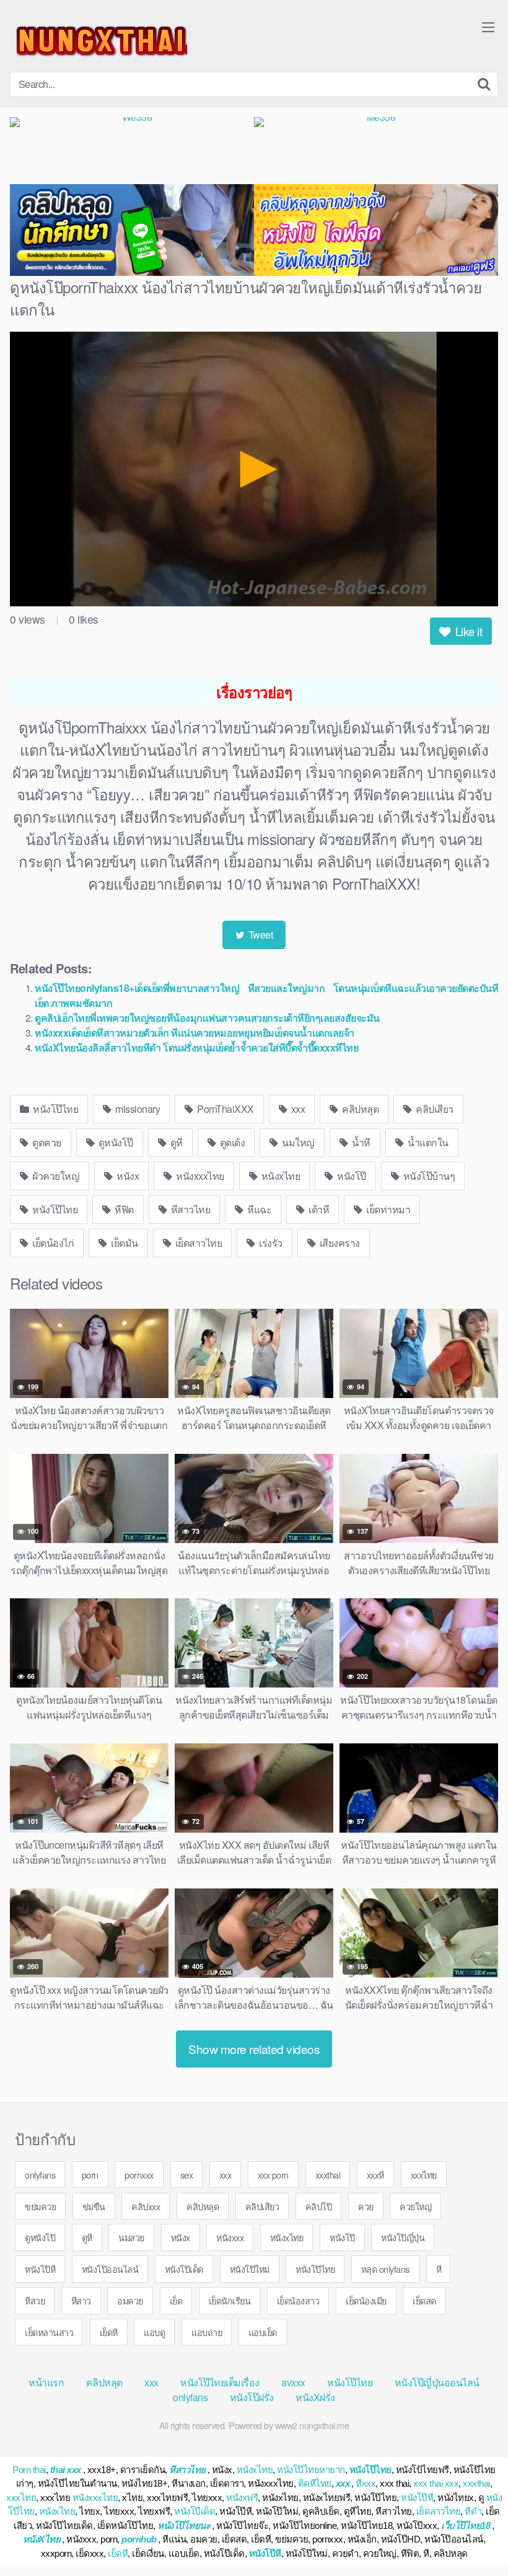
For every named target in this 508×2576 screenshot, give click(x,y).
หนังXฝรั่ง (315, 2397)
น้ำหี (360, 1142)
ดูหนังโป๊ (115, 1142)
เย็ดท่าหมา (388, 1209)
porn (90, 2175)
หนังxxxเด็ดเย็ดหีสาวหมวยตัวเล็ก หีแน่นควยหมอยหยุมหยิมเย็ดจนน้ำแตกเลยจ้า (195, 1033)
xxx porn (273, 2175)
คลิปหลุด (360, 1109)
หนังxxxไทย (199, 1176)
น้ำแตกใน (427, 1142)
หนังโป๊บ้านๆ (428, 1176)
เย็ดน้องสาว (298, 2300)
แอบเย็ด (263, 2332)
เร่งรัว (270, 1243)
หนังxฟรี (242, 2498)
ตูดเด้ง (231, 1142)
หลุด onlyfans (385, 2269)
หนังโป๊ (351, 1176)
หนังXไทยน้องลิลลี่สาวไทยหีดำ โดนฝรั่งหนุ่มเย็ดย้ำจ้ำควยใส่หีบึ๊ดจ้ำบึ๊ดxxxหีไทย (196, 1047)
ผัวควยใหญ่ (55, 1176)
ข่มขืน (94, 2206)
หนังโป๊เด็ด (184, 2269)
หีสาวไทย (189, 1209)
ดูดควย (46, 1142)
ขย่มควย (40, 2206)
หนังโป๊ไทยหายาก (311, 2470)
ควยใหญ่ (415, 2206)
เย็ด (176, 2300)
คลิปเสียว (434, 1109)
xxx (297, 1109)
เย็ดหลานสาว (49, 2332)
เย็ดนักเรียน (230, 2300)
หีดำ (473, 2511)
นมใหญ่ (297, 1142)
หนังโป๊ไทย (55, 1109)
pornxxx (139, 2175)
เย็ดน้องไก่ (52, 1243)
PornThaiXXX (225, 1109)
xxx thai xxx (436, 2483)
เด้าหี (318, 1209)
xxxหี (375, 2175)
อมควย (130, 2300)
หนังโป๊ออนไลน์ (110, 2269)
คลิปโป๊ (319, 2206)
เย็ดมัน (124, 1243)
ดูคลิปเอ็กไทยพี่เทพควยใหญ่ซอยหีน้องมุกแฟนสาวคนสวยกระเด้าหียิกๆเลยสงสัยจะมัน (207, 1018)
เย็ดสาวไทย (197, 1243)
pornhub (139, 2539)
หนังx (127, 1176)
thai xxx (66, 2470)
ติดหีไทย (315, 2483)
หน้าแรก (46, 2382)
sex (187, 2175)
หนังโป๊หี (40, 2269)
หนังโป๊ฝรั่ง (252, 2397)
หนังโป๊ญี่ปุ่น (403, 2237)
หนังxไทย (279, 1176)
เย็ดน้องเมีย (366, 2300)
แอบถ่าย (207, 2332)
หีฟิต (123, 1209)
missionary (137, 1109)
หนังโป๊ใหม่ (250, 2269)
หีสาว (81, 2300)
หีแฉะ (259, 1209)
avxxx (293, 2382)
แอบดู (154, 2332)
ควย (366, 2206)
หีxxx (366, 2483)
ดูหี (175, 1142)
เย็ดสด (424, 2300)
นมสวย (131, 2237)
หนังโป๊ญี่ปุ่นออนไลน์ (437, 2382)
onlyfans (40, 2175)
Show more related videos (254, 2049)
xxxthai (328, 2175)
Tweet (259, 935)
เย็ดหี (109, 2332)
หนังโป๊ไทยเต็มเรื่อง (220, 2382)
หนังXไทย (42, 2539)
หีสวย (35, 2300)
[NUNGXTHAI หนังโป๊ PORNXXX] (99, 41)
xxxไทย (424, 2175)
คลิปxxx (146, 2206)
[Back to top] (474, 2536)
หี (439, 2269)
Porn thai (29, 2470)
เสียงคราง (339, 1243)
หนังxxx (230, 2237)
